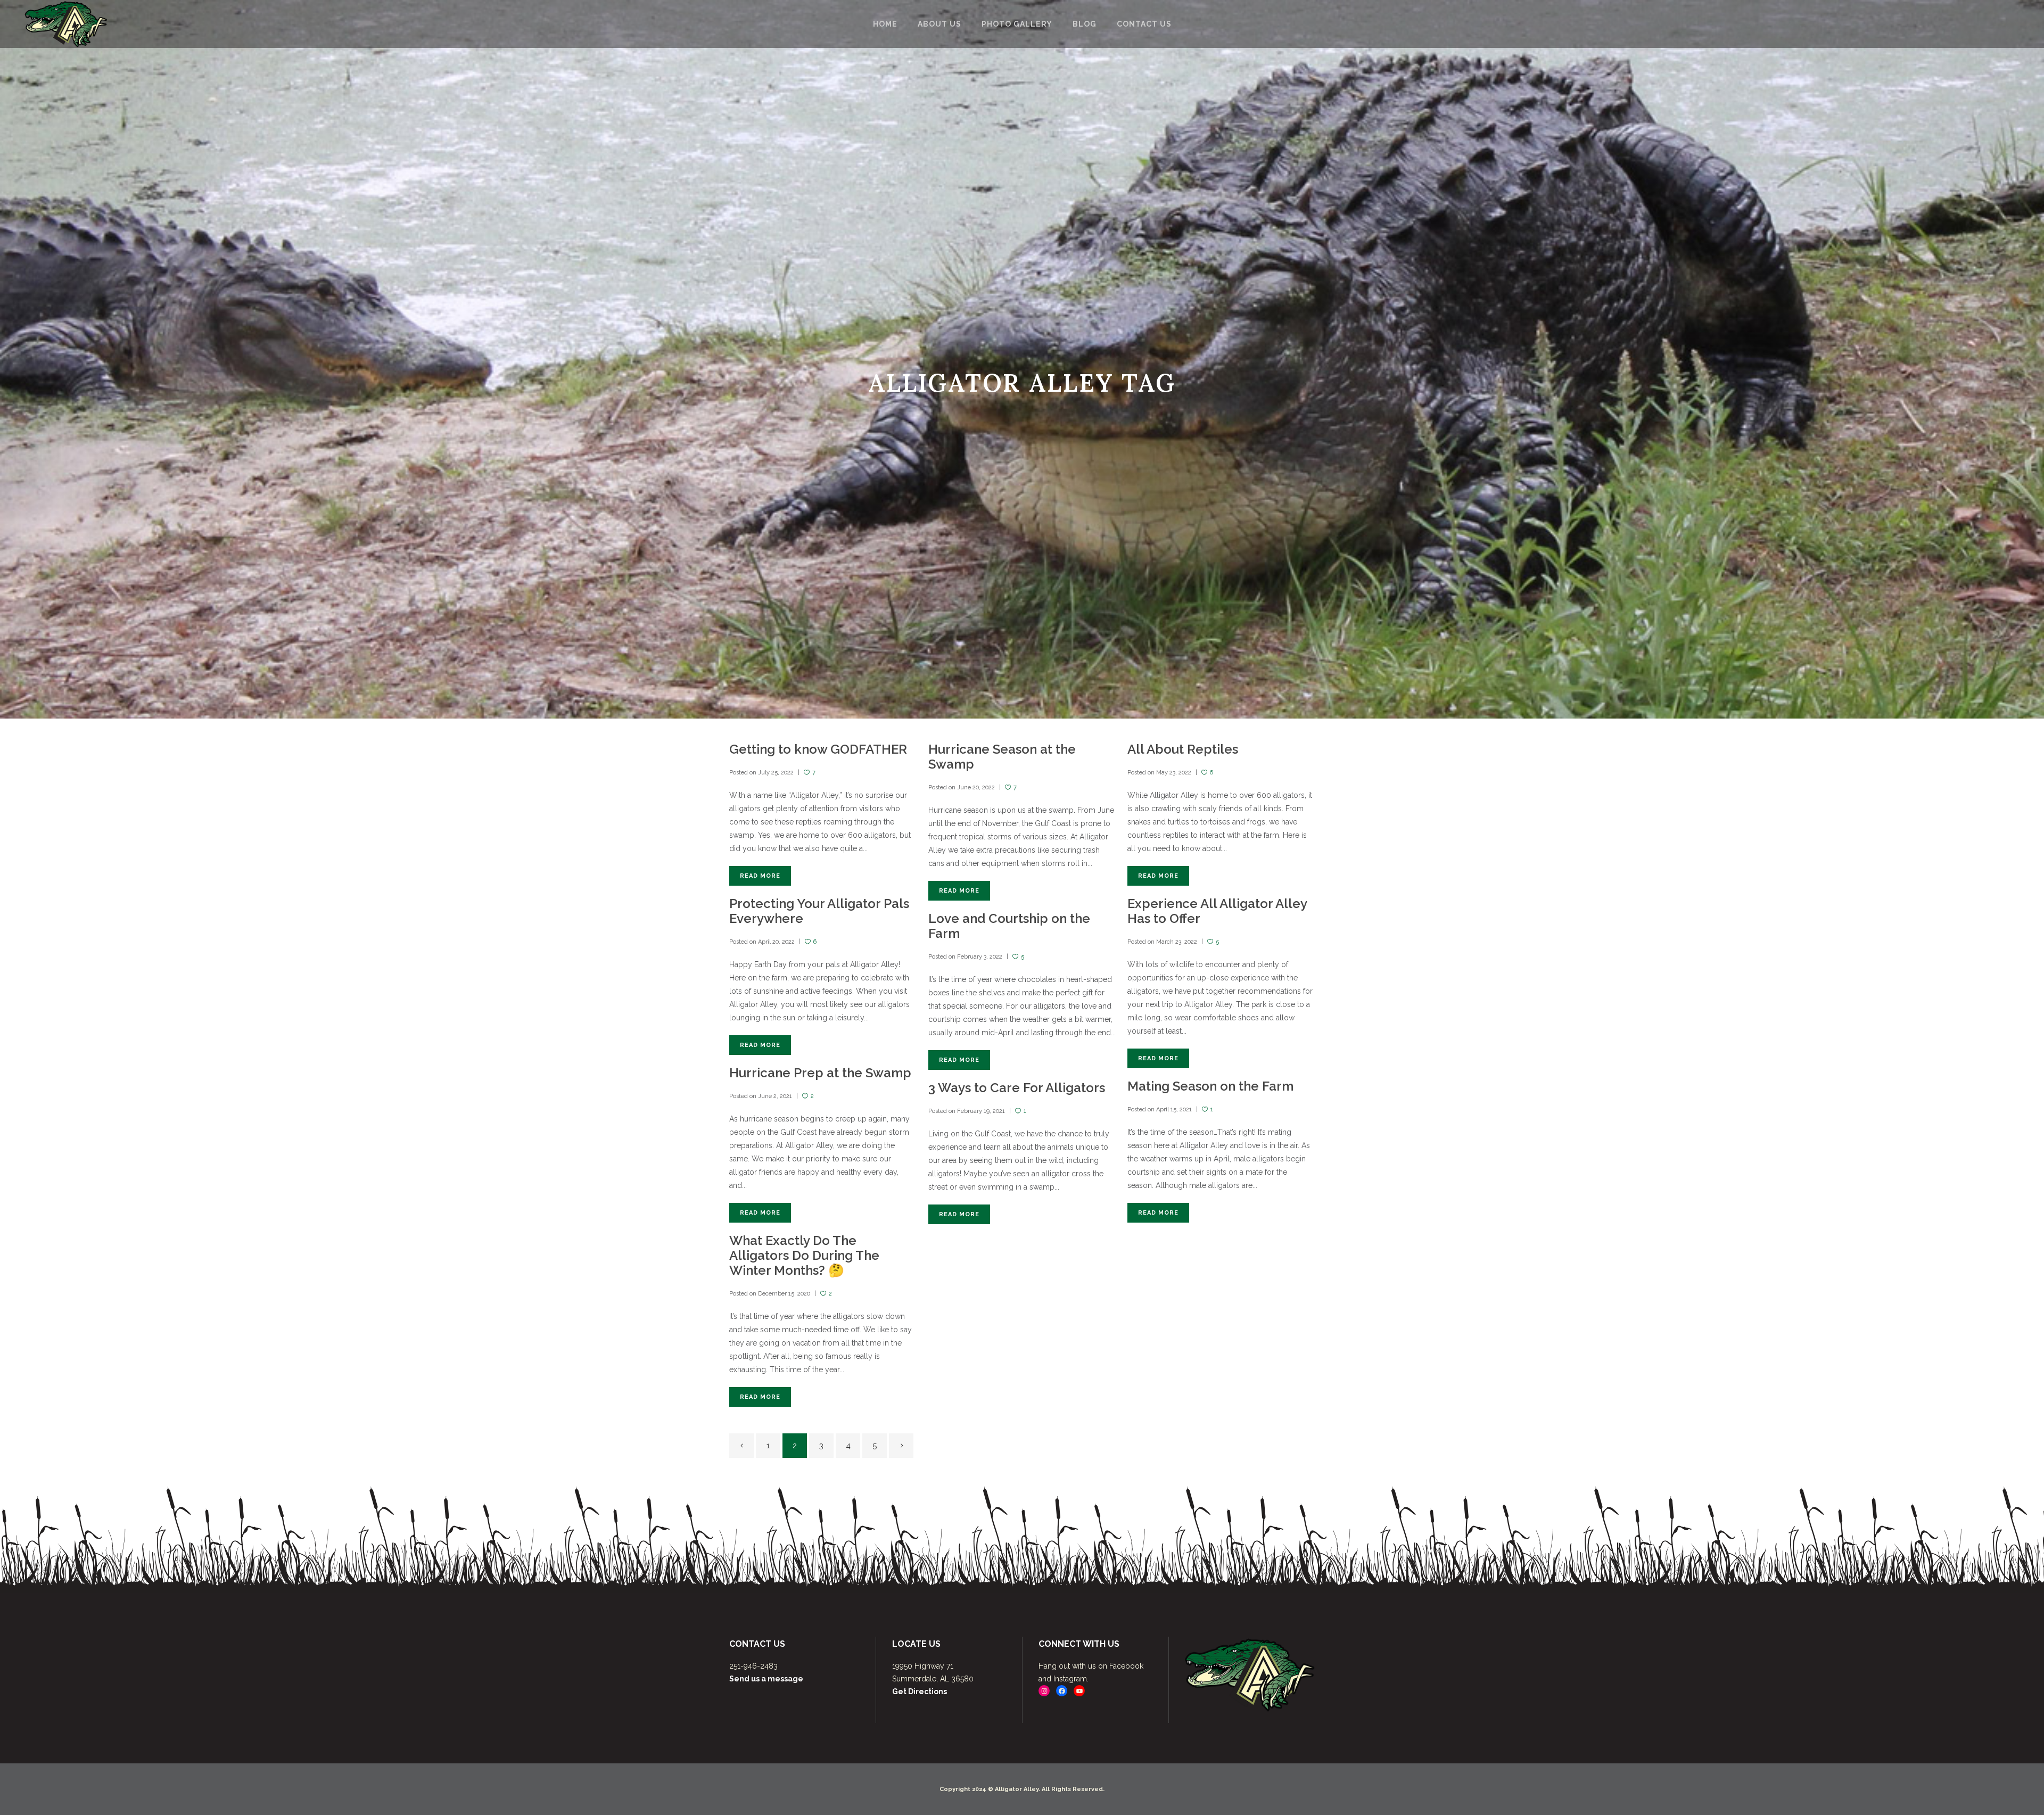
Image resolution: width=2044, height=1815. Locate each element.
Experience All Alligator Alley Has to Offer (1217, 911)
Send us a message (766, 1679)
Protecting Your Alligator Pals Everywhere (819, 911)
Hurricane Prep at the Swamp (820, 1073)
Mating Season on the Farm (1210, 1086)
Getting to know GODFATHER (818, 749)
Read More (760, 876)
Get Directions (920, 1692)
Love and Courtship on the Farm (1009, 926)
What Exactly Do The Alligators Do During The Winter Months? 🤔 (804, 1255)
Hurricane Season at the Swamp (1002, 757)
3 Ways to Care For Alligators (1017, 1088)
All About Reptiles (1183, 749)
